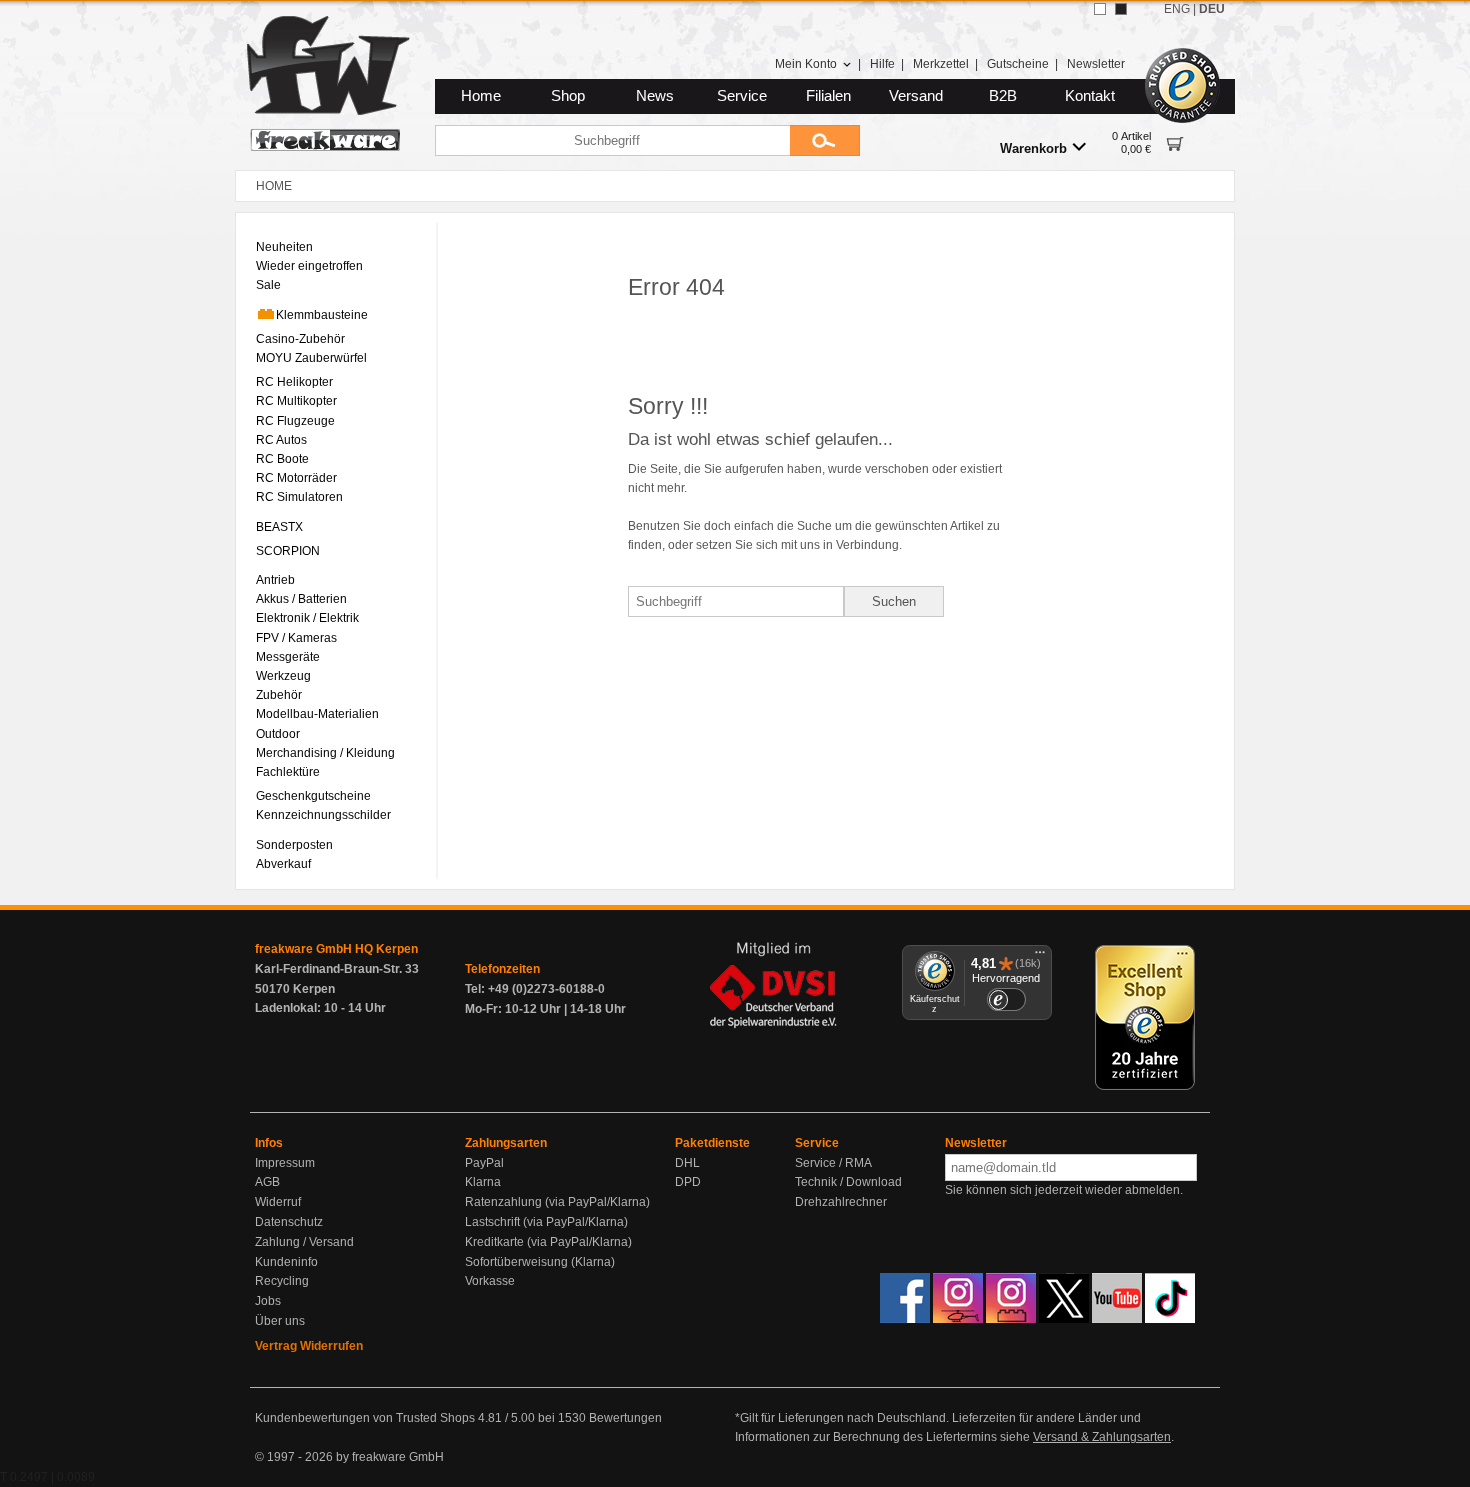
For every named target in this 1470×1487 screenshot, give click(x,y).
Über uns (280, 1321)
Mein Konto (806, 64)
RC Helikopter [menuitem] (294, 382)
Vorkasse (490, 1281)
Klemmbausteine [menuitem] (322, 315)
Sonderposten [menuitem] (294, 845)
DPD (688, 1182)
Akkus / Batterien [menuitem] (301, 599)
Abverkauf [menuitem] (283, 864)
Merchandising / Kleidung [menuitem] (325, 753)
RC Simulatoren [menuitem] (299, 497)
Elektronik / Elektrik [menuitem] (307, 618)
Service (742, 96)
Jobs (268, 1301)
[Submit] (825, 140)
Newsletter (1096, 64)
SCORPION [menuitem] (288, 551)
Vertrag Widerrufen (309, 1346)
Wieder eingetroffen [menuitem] (309, 266)
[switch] (1006, 999)
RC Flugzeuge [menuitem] (295, 421)
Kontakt (1090, 96)
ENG (1177, 9)
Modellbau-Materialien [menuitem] (317, 714)
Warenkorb (1033, 148)
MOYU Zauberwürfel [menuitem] (311, 358)
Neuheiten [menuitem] (284, 247)
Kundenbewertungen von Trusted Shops (365, 1418)
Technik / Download (848, 1182)
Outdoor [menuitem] (278, 734)
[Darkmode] (1121, 9)
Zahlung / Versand (304, 1242)
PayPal (484, 1163)
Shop (568, 96)
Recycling (282, 1281)
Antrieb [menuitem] (275, 580)
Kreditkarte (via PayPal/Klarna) (548, 1242)
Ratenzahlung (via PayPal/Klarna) (557, 1202)
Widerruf (278, 1202)
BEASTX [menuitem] (279, 527)
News (655, 96)
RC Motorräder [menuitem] (296, 478)
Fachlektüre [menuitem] (288, 772)
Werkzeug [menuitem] (283, 676)
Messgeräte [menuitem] (288, 657)
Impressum (285, 1163)
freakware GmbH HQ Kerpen (336, 949)
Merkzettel (941, 64)
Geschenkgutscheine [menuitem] (313, 796)
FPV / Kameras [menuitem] (296, 638)
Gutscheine (1018, 64)
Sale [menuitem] (268, 285)
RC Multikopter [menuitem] (296, 401)
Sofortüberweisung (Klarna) (540, 1262)
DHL (687, 1163)
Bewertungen (625, 1418)
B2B (1003, 96)
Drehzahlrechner (841, 1202)
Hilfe (882, 64)
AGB (267, 1182)
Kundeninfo (286, 1262)
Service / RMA (833, 1163)
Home (481, 96)
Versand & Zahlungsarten (1102, 1437)
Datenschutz (289, 1222)
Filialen (828, 96)
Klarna (483, 1182)
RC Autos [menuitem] (281, 440)
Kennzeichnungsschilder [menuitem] (323, 815)
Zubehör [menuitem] (279, 695)
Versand (916, 96)
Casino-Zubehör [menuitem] (300, 339)
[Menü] (1040, 957)
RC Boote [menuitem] (282, 459)
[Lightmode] (1100, 9)
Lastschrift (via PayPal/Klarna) (546, 1222)
